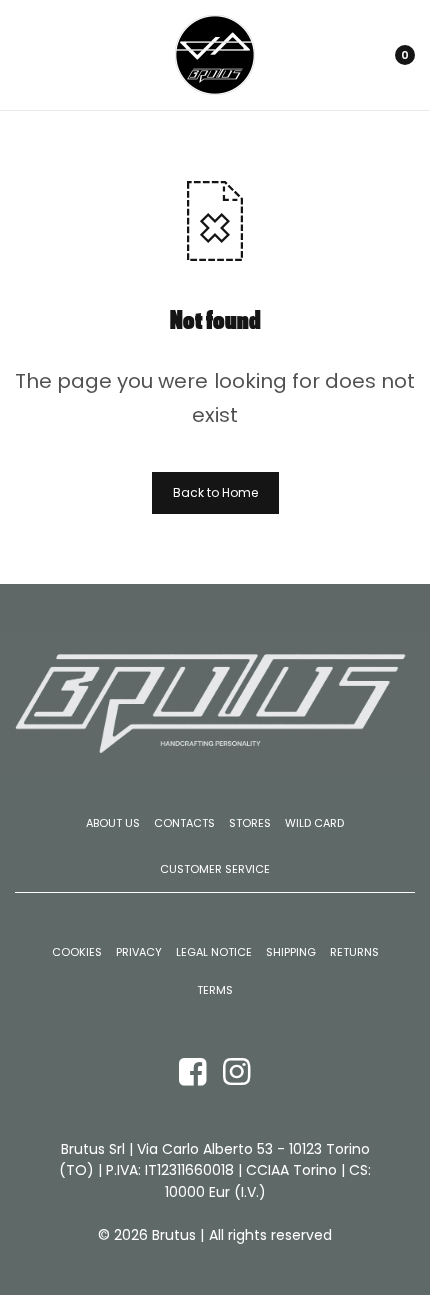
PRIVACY (139, 952)
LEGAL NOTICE (214, 952)
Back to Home (215, 492)
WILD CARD (314, 823)
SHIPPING (291, 952)
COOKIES (77, 952)
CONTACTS (184, 823)
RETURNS (354, 952)
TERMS (215, 990)
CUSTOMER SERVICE (215, 869)
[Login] (332, 55)
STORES (250, 823)
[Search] (358, 55)
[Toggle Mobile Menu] (37, 55)
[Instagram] (237, 1071)
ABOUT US (113, 823)
